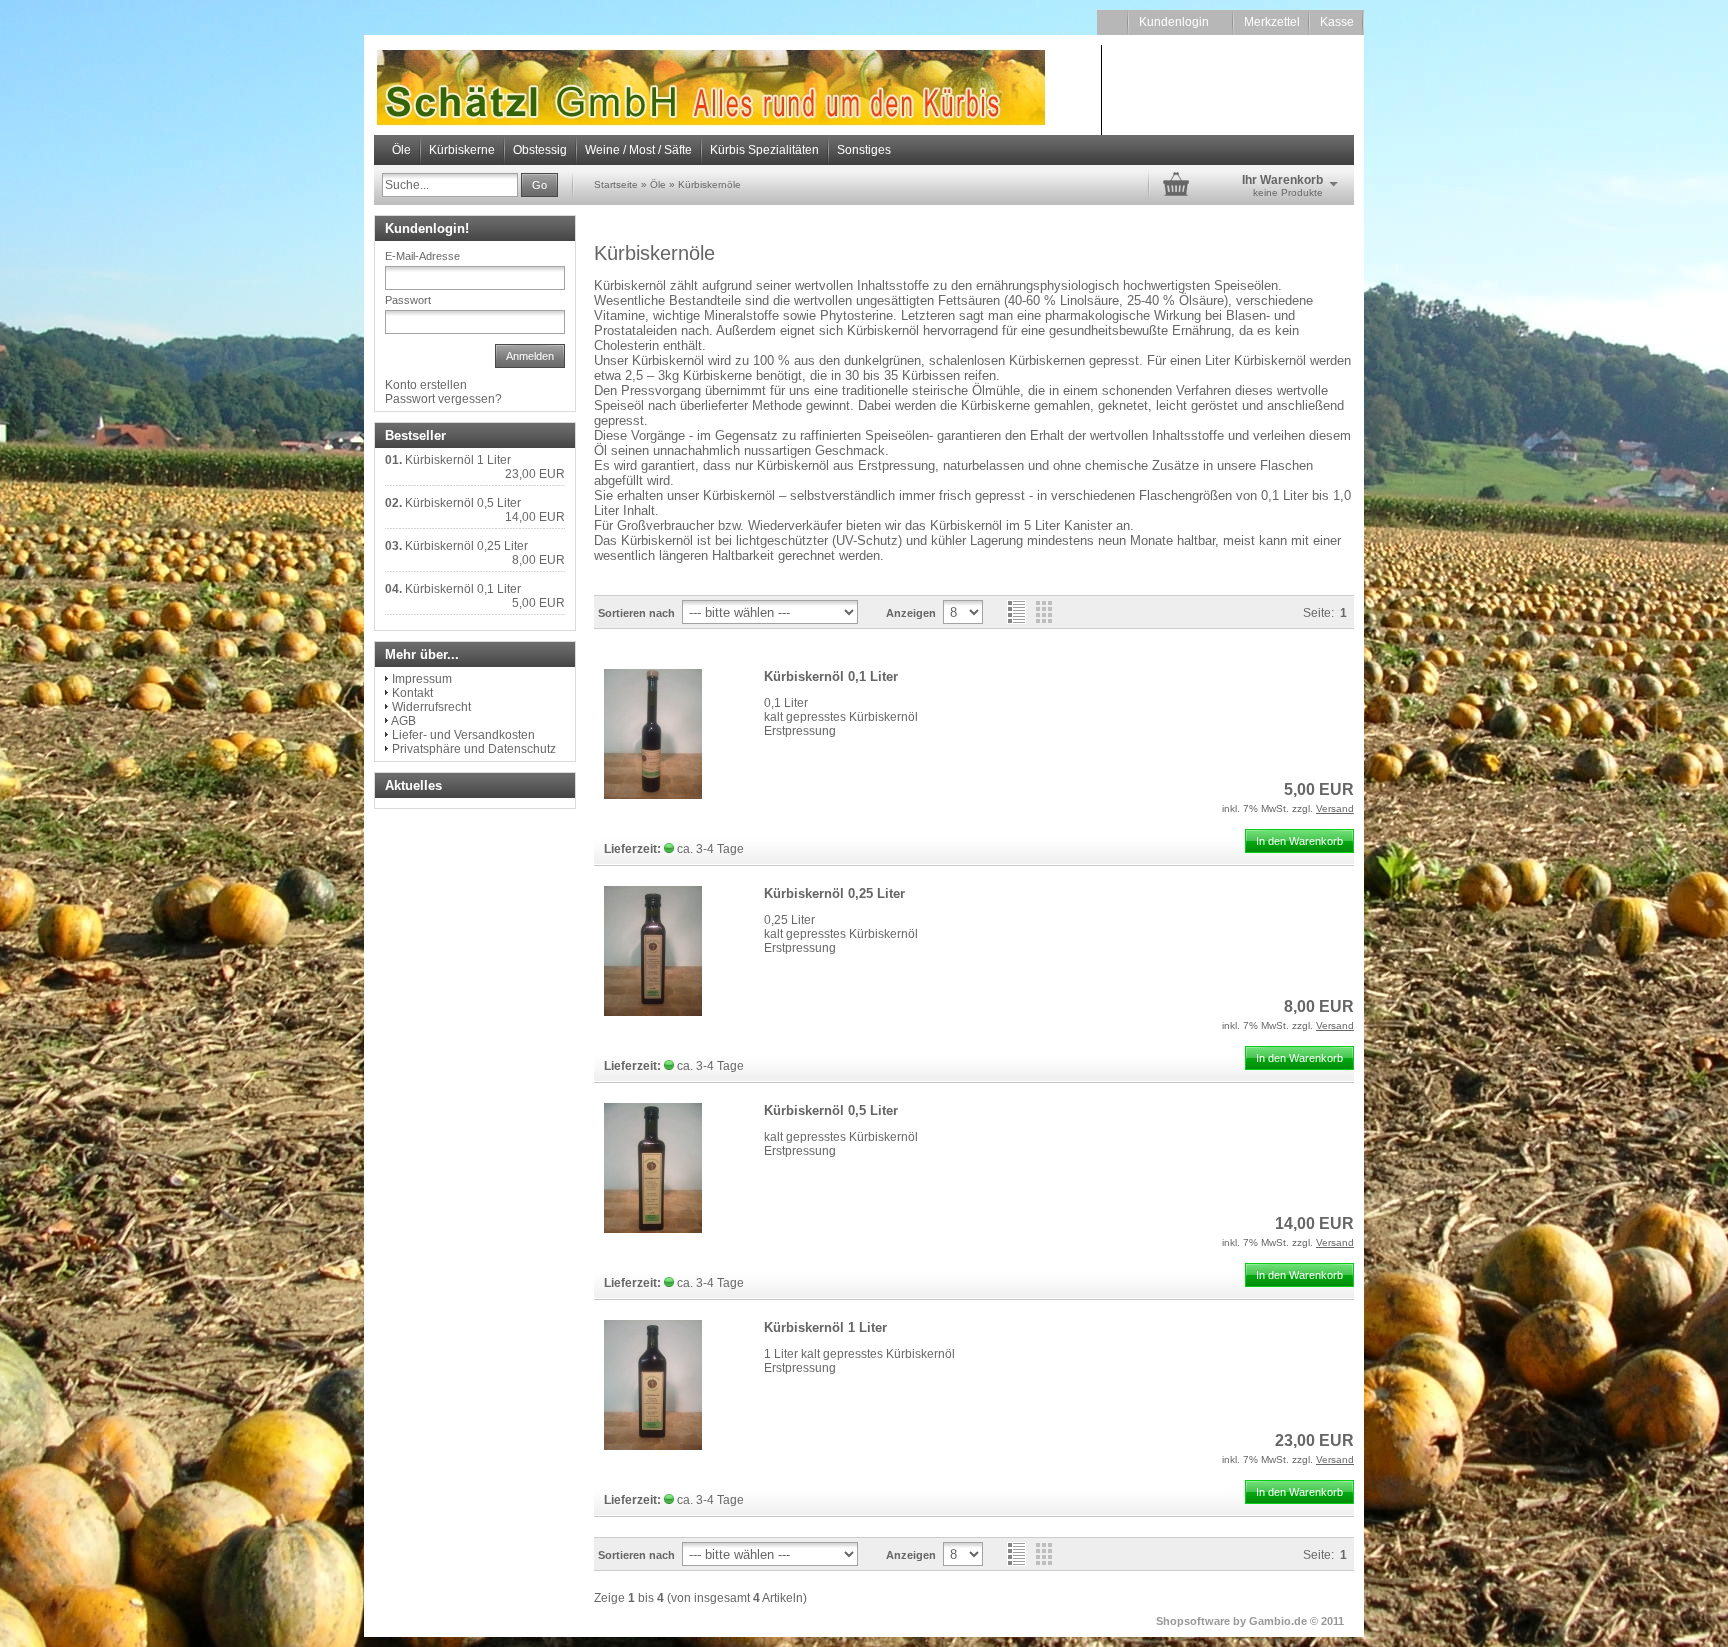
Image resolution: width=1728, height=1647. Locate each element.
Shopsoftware (1193, 1621)
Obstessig (540, 150)
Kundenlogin (1181, 22)
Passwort (408, 300)
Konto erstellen (426, 385)
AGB (403, 721)
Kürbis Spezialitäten (764, 150)
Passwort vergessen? (443, 399)
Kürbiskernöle (709, 184)
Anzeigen (911, 613)
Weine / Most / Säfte (638, 150)
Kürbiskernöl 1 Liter (825, 1327)
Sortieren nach (636, 613)
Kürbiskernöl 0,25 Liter (834, 893)
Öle (401, 150)
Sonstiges (864, 150)
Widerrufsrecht (431, 707)
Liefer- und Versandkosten (463, 735)
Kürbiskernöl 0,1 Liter (831, 676)
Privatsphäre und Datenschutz (474, 749)
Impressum (422, 679)
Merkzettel (1272, 22)
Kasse (1337, 22)
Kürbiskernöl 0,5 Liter (831, 1110)
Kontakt (412, 693)
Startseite (616, 184)
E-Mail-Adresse (422, 256)
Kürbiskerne (462, 150)
